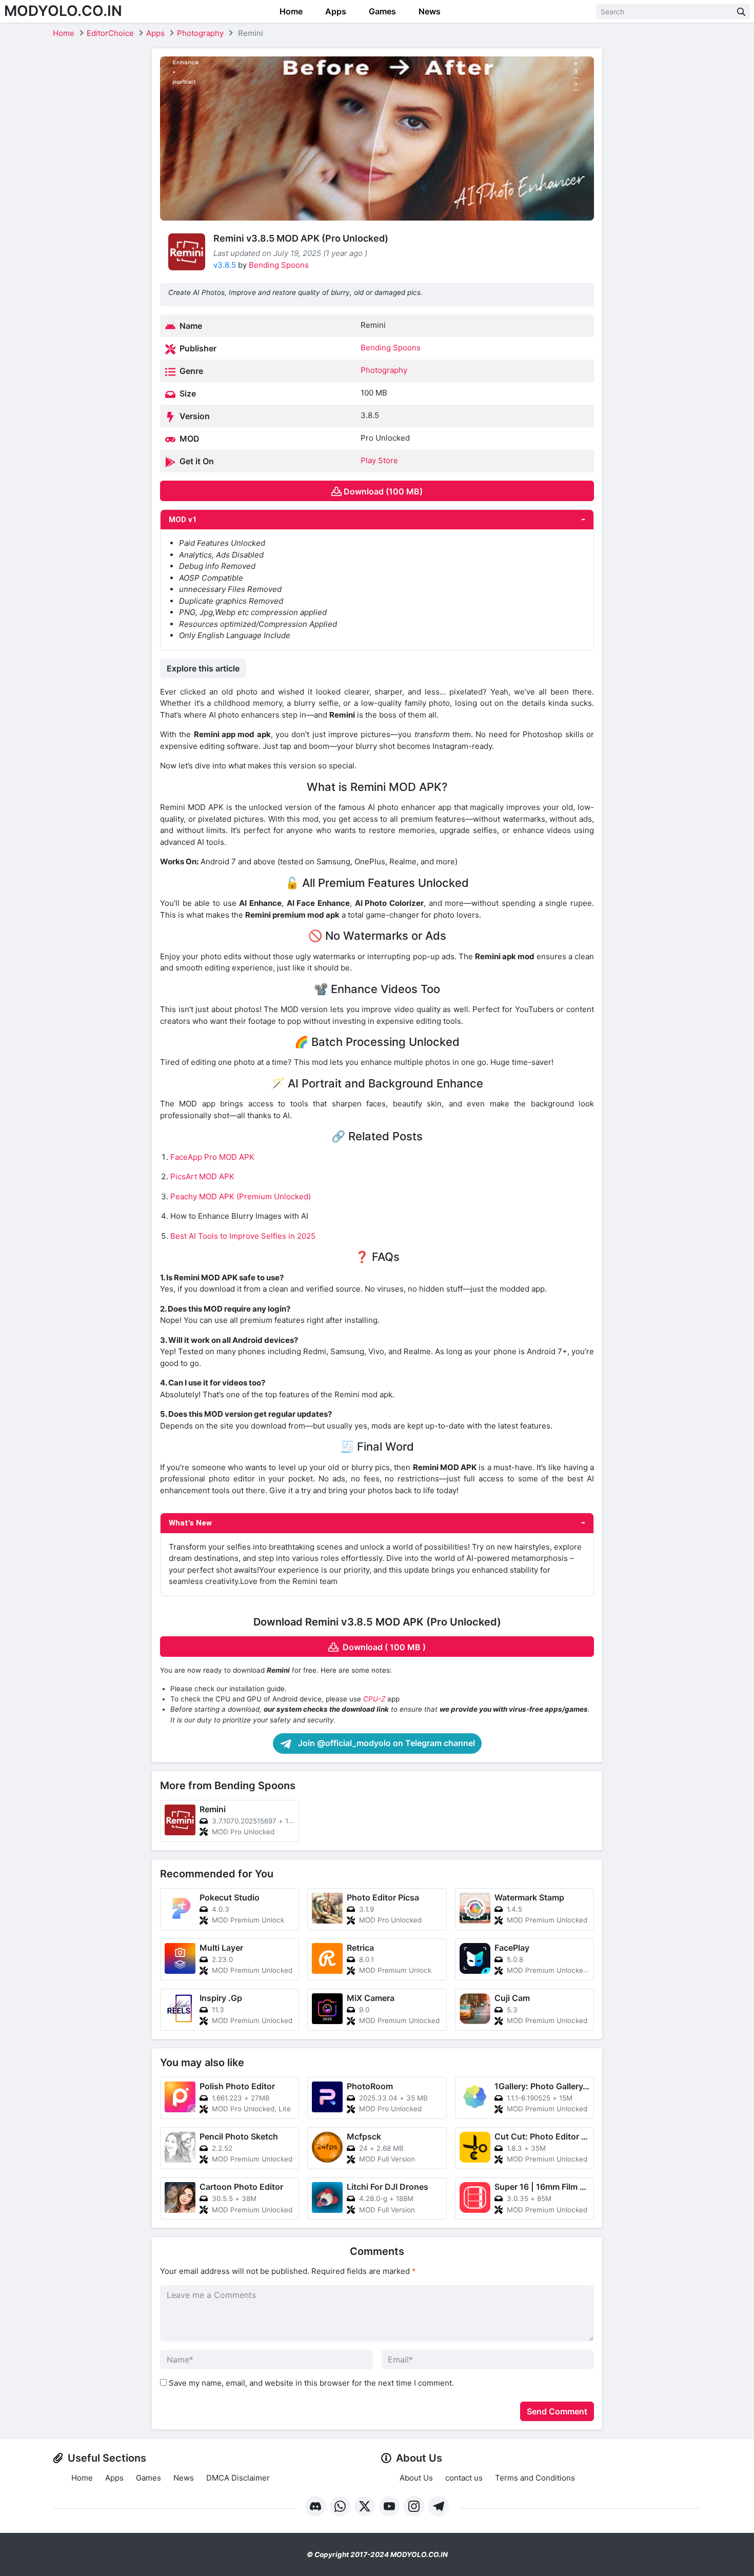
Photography (200, 33)
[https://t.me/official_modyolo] (439, 2506)
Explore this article (203, 668)
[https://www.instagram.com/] (414, 2506)
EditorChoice (110, 33)
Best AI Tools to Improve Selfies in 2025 (243, 1236)
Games (381, 11)
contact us (464, 2478)
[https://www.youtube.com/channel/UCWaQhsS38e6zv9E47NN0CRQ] (389, 2506)
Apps (335, 11)
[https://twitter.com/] (365, 2506)
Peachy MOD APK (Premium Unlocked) (241, 1196)
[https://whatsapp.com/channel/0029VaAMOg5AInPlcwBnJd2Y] (340, 2506)
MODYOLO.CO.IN (63, 11)
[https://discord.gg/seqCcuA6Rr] (315, 2506)
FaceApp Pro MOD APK (212, 1157)
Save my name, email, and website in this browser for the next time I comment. (311, 2383)
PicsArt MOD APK (202, 1176)
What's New (190, 1523)
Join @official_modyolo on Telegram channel (385, 1743)
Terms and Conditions (535, 2478)
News (429, 11)
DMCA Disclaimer (238, 2478)
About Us (416, 2478)
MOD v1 (183, 520)
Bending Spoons (279, 265)
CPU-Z (374, 1699)
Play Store (379, 460)
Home (290, 11)
